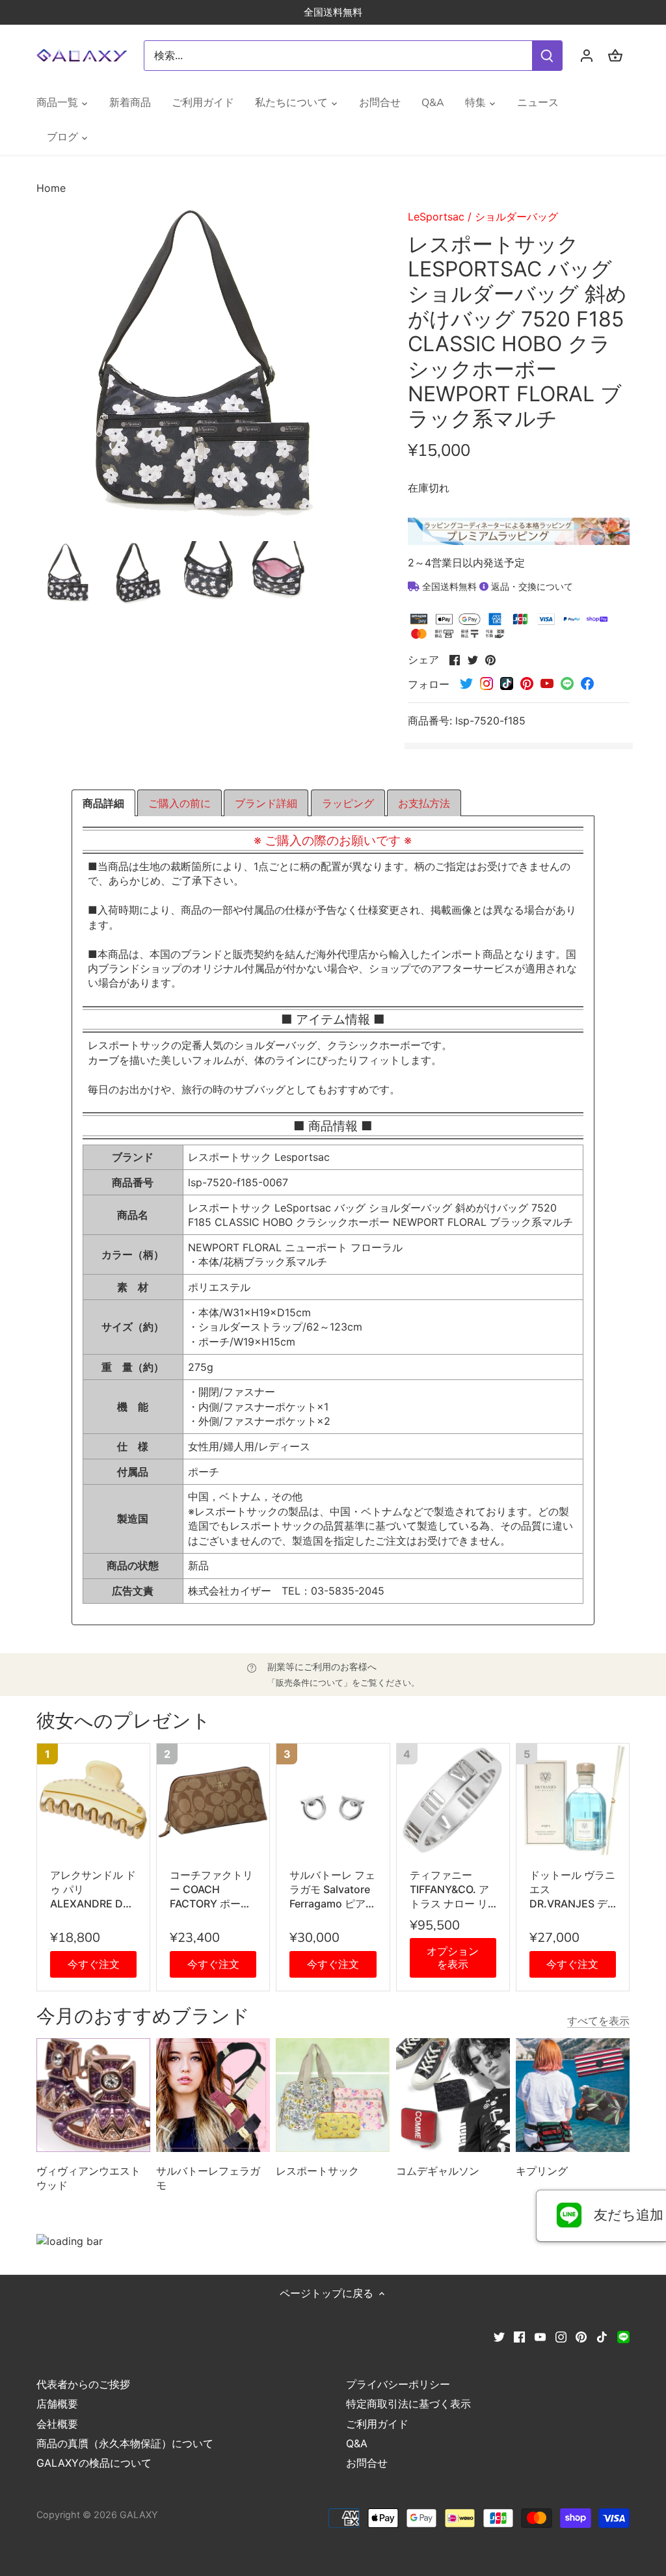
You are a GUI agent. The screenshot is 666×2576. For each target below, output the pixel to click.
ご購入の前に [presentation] (180, 803)
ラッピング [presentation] (348, 803)
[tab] (103, 803)
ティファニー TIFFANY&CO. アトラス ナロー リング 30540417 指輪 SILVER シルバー (453, 1890)
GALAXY (139, 2515)
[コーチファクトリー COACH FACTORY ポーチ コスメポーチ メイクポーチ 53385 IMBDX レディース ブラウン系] (213, 1800)
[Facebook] (519, 2336)
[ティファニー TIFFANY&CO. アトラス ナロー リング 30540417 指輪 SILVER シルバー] (453, 1800)
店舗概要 (57, 2404)
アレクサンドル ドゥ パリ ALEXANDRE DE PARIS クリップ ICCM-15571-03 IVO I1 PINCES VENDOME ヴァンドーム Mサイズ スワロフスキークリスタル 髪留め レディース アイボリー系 (93, 1890)
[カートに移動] (615, 56)
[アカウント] (587, 56)
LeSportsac (436, 217)
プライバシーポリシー (398, 2384)
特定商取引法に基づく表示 (408, 2404)
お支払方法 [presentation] (424, 803)
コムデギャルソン (438, 2171)
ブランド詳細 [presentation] (266, 803)
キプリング (542, 2171)
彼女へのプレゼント (124, 1721)
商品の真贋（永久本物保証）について (125, 2443)
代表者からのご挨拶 (83, 2384)
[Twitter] (499, 2336)
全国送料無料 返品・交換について (496, 586)
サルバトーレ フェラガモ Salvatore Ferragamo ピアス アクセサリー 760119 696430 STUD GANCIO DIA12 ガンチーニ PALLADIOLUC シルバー (333, 1890)
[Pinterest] (581, 2336)
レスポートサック (317, 2171)
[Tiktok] (602, 2336)
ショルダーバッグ (516, 217)
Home (51, 188)
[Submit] (547, 56)
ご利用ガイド (377, 2424)
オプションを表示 (453, 1957)
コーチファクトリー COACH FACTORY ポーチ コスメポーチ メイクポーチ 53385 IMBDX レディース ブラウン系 (213, 1890)
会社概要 (57, 2424)
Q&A (357, 2443)
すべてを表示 (598, 2021)
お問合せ (367, 2463)
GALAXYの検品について (94, 2463)
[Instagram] (561, 2336)
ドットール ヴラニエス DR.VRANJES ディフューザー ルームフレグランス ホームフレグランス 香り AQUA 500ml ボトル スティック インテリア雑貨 (573, 1890)
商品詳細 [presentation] (103, 803)
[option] (69, 573)
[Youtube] (540, 2336)
